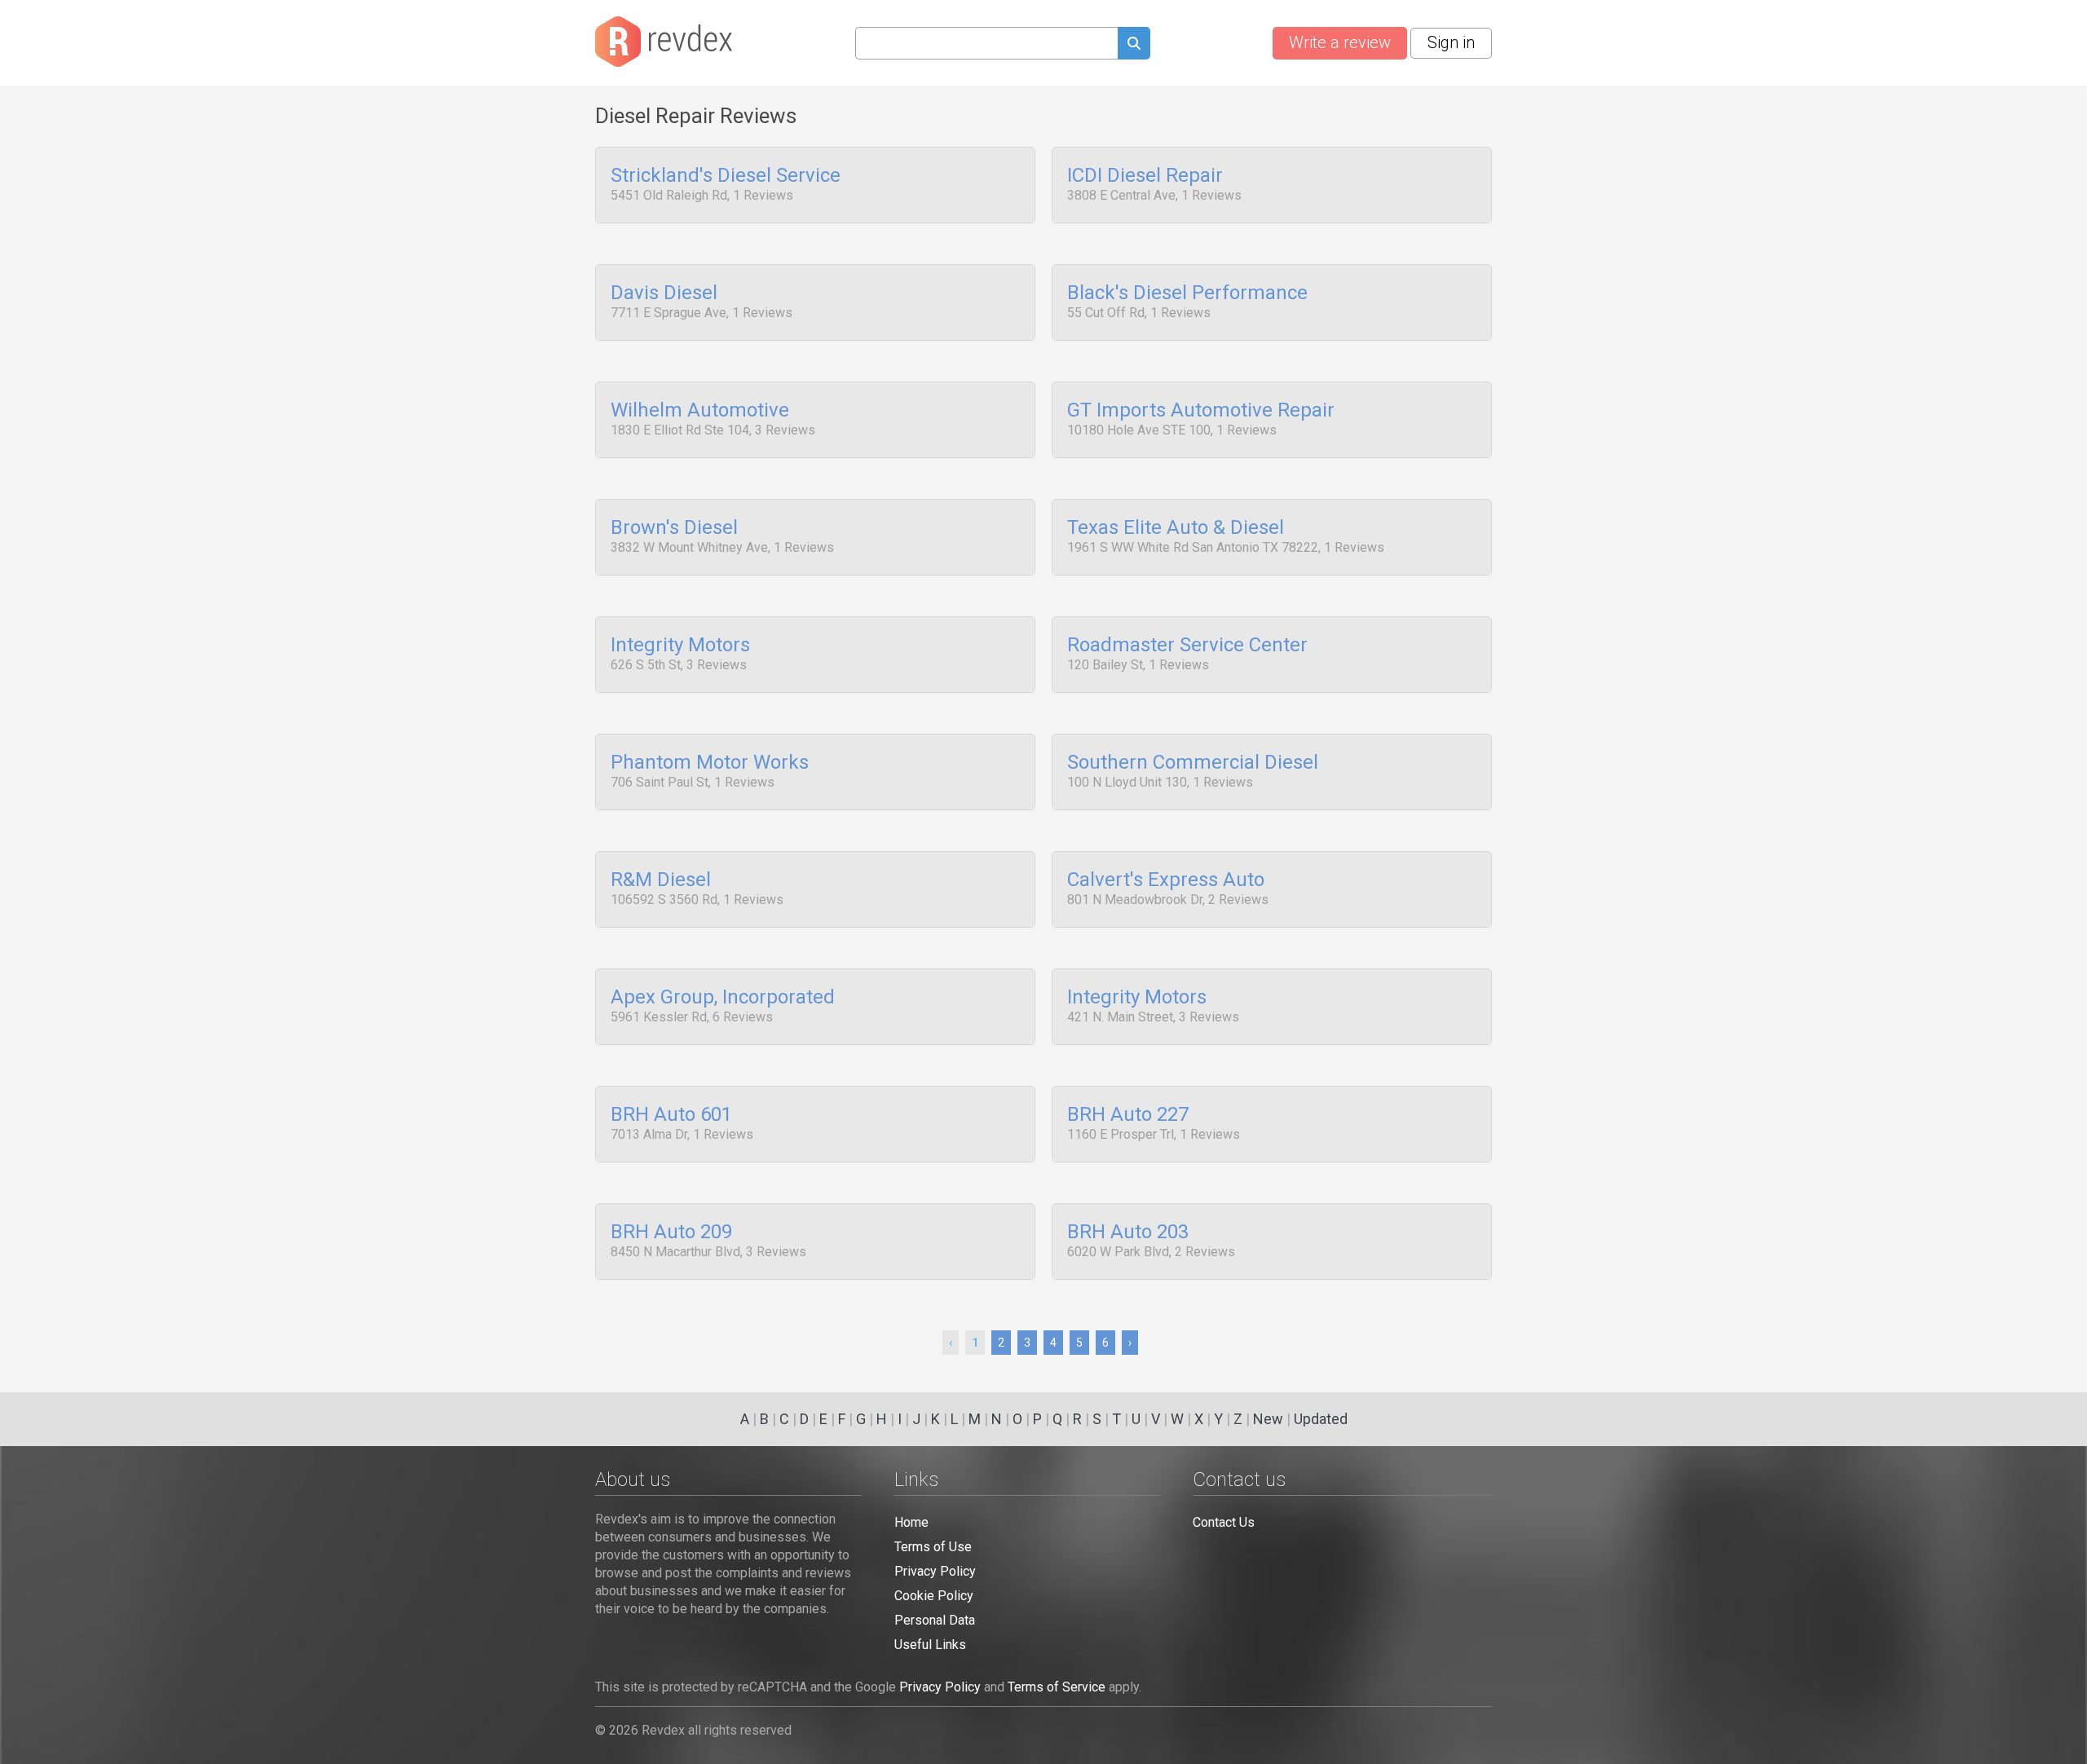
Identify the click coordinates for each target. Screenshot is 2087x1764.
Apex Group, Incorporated (723, 998)
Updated (1321, 1419)
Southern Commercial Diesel (1193, 763)
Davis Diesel (664, 293)
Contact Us (1224, 1522)
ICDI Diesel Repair (1145, 176)
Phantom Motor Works (710, 763)
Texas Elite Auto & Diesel (1176, 528)
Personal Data (935, 1620)
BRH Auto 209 (671, 1233)
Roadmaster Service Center (1187, 646)
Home (911, 1522)
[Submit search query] (1134, 45)
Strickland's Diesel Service (726, 176)
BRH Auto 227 (1128, 1115)
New (1268, 1419)
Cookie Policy (934, 1596)
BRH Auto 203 (1128, 1233)
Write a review (1340, 42)
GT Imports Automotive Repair (1201, 411)
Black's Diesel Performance (1187, 293)
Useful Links (930, 1645)
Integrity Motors (680, 646)
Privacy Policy (935, 1571)
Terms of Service (1057, 1687)
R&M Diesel (661, 880)
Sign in (1451, 42)
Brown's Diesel (674, 528)
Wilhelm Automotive (700, 411)
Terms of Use (933, 1547)
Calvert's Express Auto (1166, 880)
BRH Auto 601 (671, 1115)
